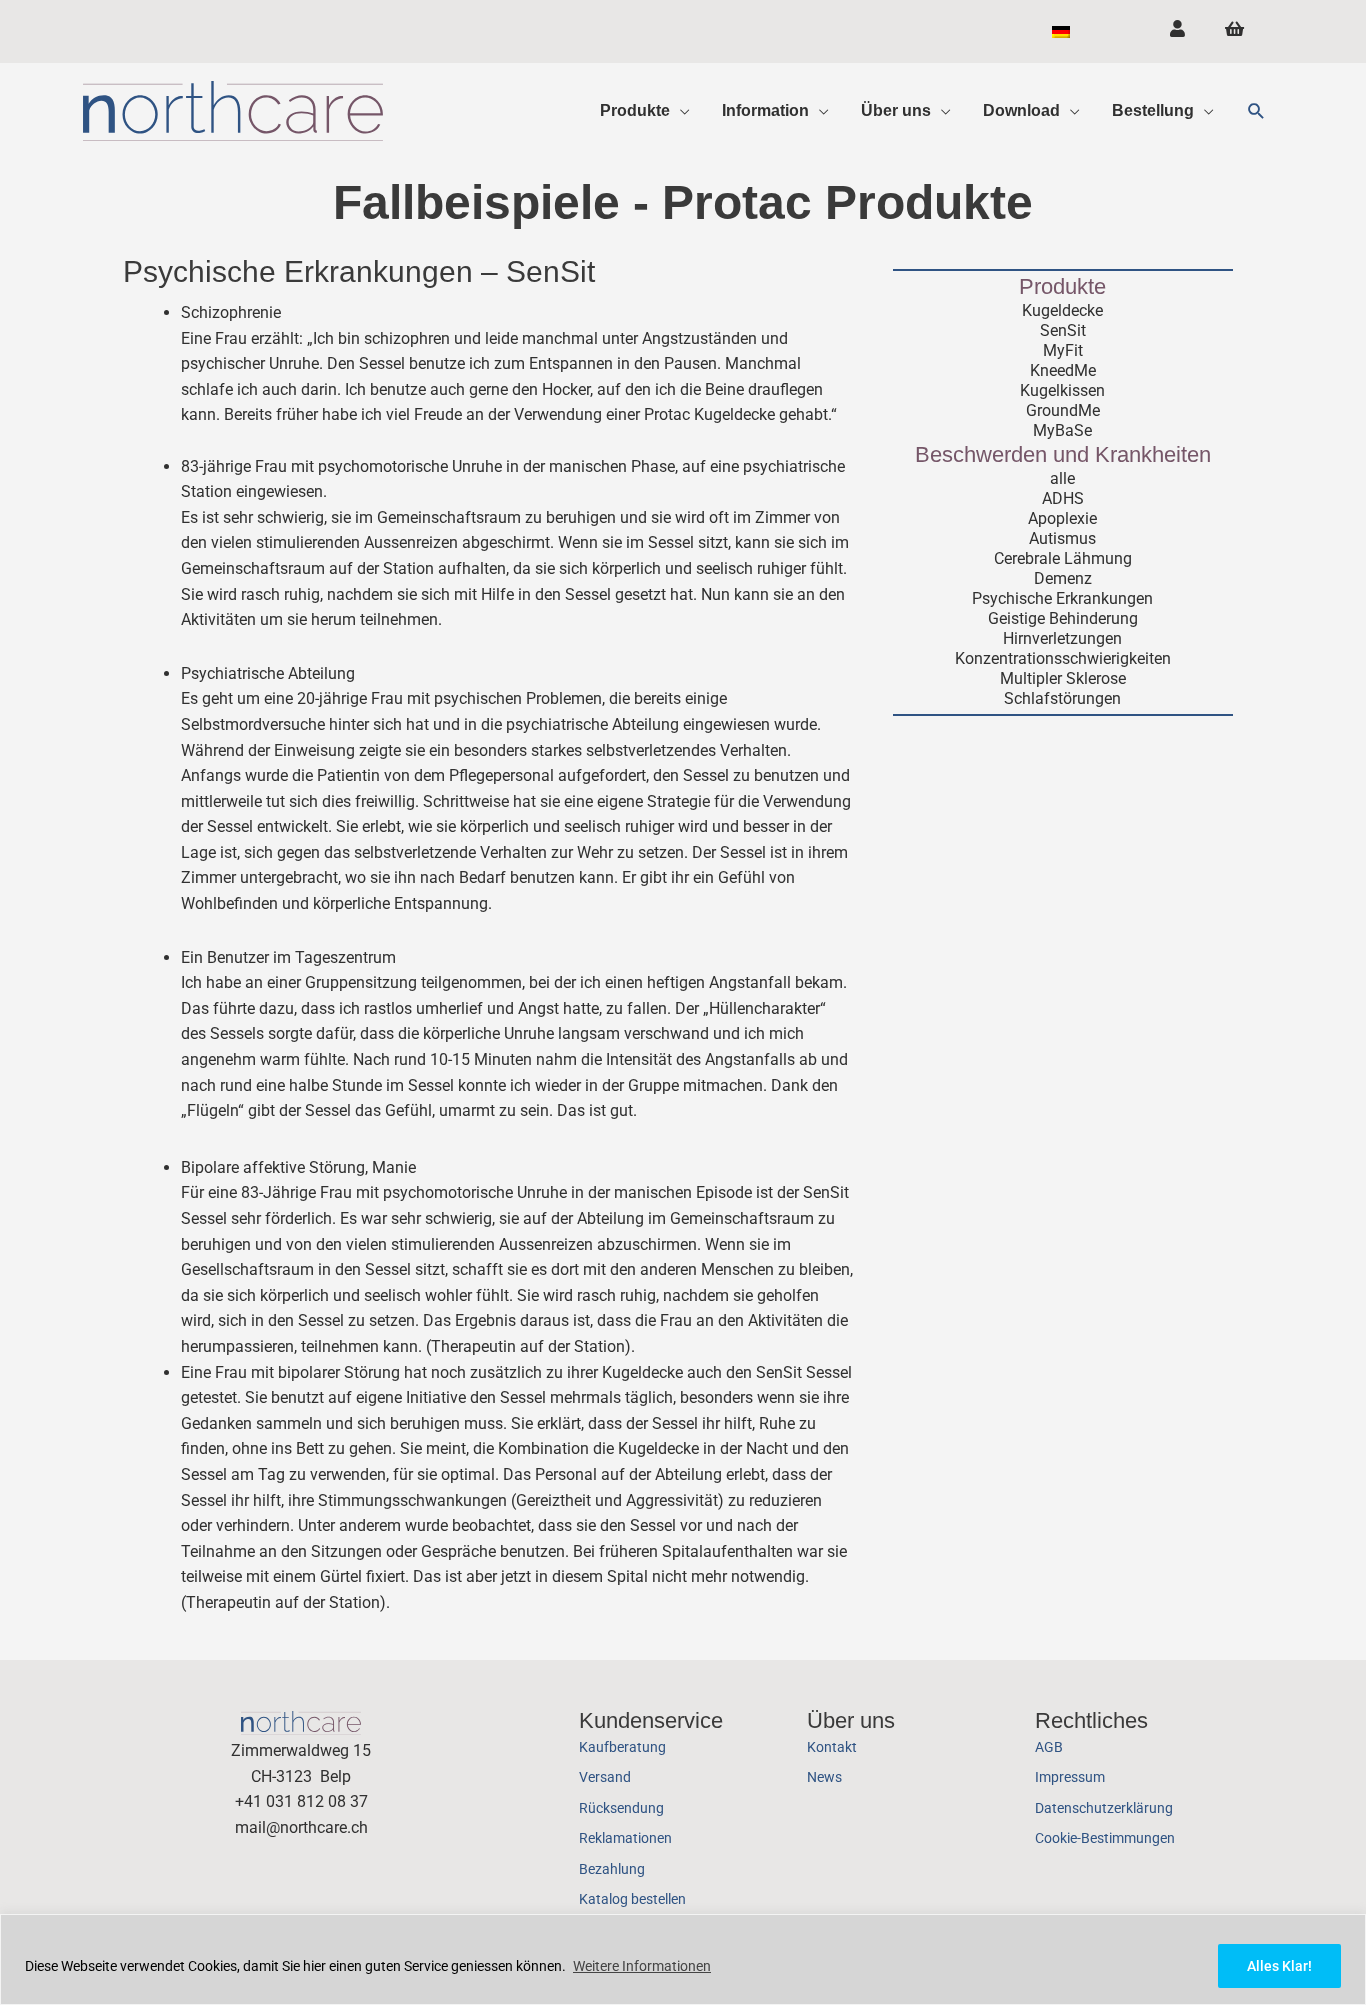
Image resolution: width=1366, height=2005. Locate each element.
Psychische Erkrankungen (1062, 598)
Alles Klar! (1279, 1966)
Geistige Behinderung (1063, 618)
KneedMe (1063, 370)
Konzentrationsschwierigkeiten (1063, 658)
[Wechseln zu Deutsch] (1061, 31)
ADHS (1063, 498)
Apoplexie (1062, 518)
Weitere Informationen (642, 1966)
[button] (1256, 111)
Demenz (1063, 578)
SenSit (1063, 330)
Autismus (1062, 538)
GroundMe (1063, 410)
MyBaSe (1062, 430)
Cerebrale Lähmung (1063, 558)
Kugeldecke (1062, 310)
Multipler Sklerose (1063, 678)
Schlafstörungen (1062, 698)
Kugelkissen (1062, 390)
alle (1062, 478)
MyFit (1063, 350)
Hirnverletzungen (1062, 638)
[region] (683, 1959)
